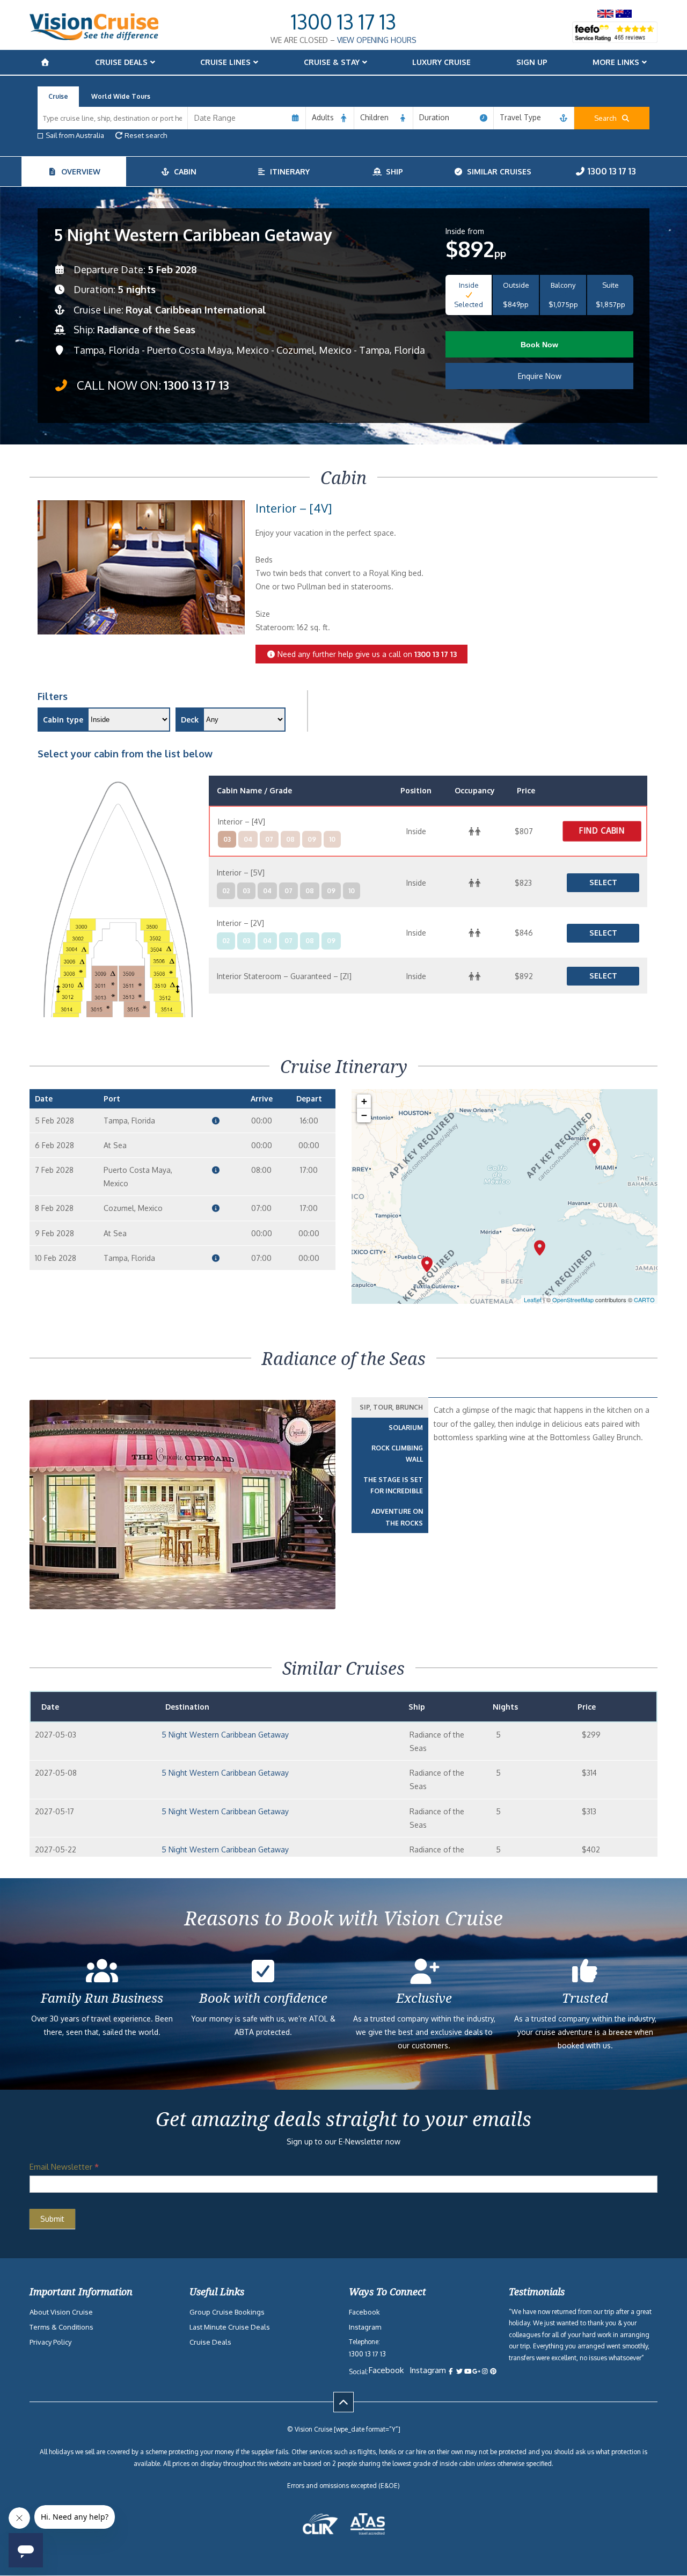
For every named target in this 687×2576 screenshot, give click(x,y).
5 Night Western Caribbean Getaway (225, 1735)
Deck (190, 720)
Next (321, 1535)
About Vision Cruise (61, 2312)
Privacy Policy (50, 2342)
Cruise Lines (225, 62)
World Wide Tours (121, 96)
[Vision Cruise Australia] (94, 37)
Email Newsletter (64, 2167)
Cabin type (63, 720)
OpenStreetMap (573, 1300)
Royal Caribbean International (196, 310)
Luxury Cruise (441, 62)
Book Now (539, 345)
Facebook (364, 2312)
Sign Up (532, 62)
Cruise (58, 96)
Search (608, 118)
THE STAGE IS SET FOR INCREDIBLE (393, 1486)
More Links (616, 62)
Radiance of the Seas (146, 330)
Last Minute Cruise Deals (230, 2327)
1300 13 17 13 (343, 21)
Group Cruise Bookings (227, 2312)
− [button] (364, 1115)
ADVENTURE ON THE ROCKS (397, 1517)
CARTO (644, 1300)
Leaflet (533, 1300)
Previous (50, 1535)
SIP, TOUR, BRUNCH (391, 1407)
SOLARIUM (406, 1428)
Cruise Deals (121, 62)
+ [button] (364, 1101)
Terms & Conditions (61, 2327)
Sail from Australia (75, 135)
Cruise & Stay (332, 62)
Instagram (365, 2327)
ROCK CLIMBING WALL (397, 1454)
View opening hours (377, 40)
